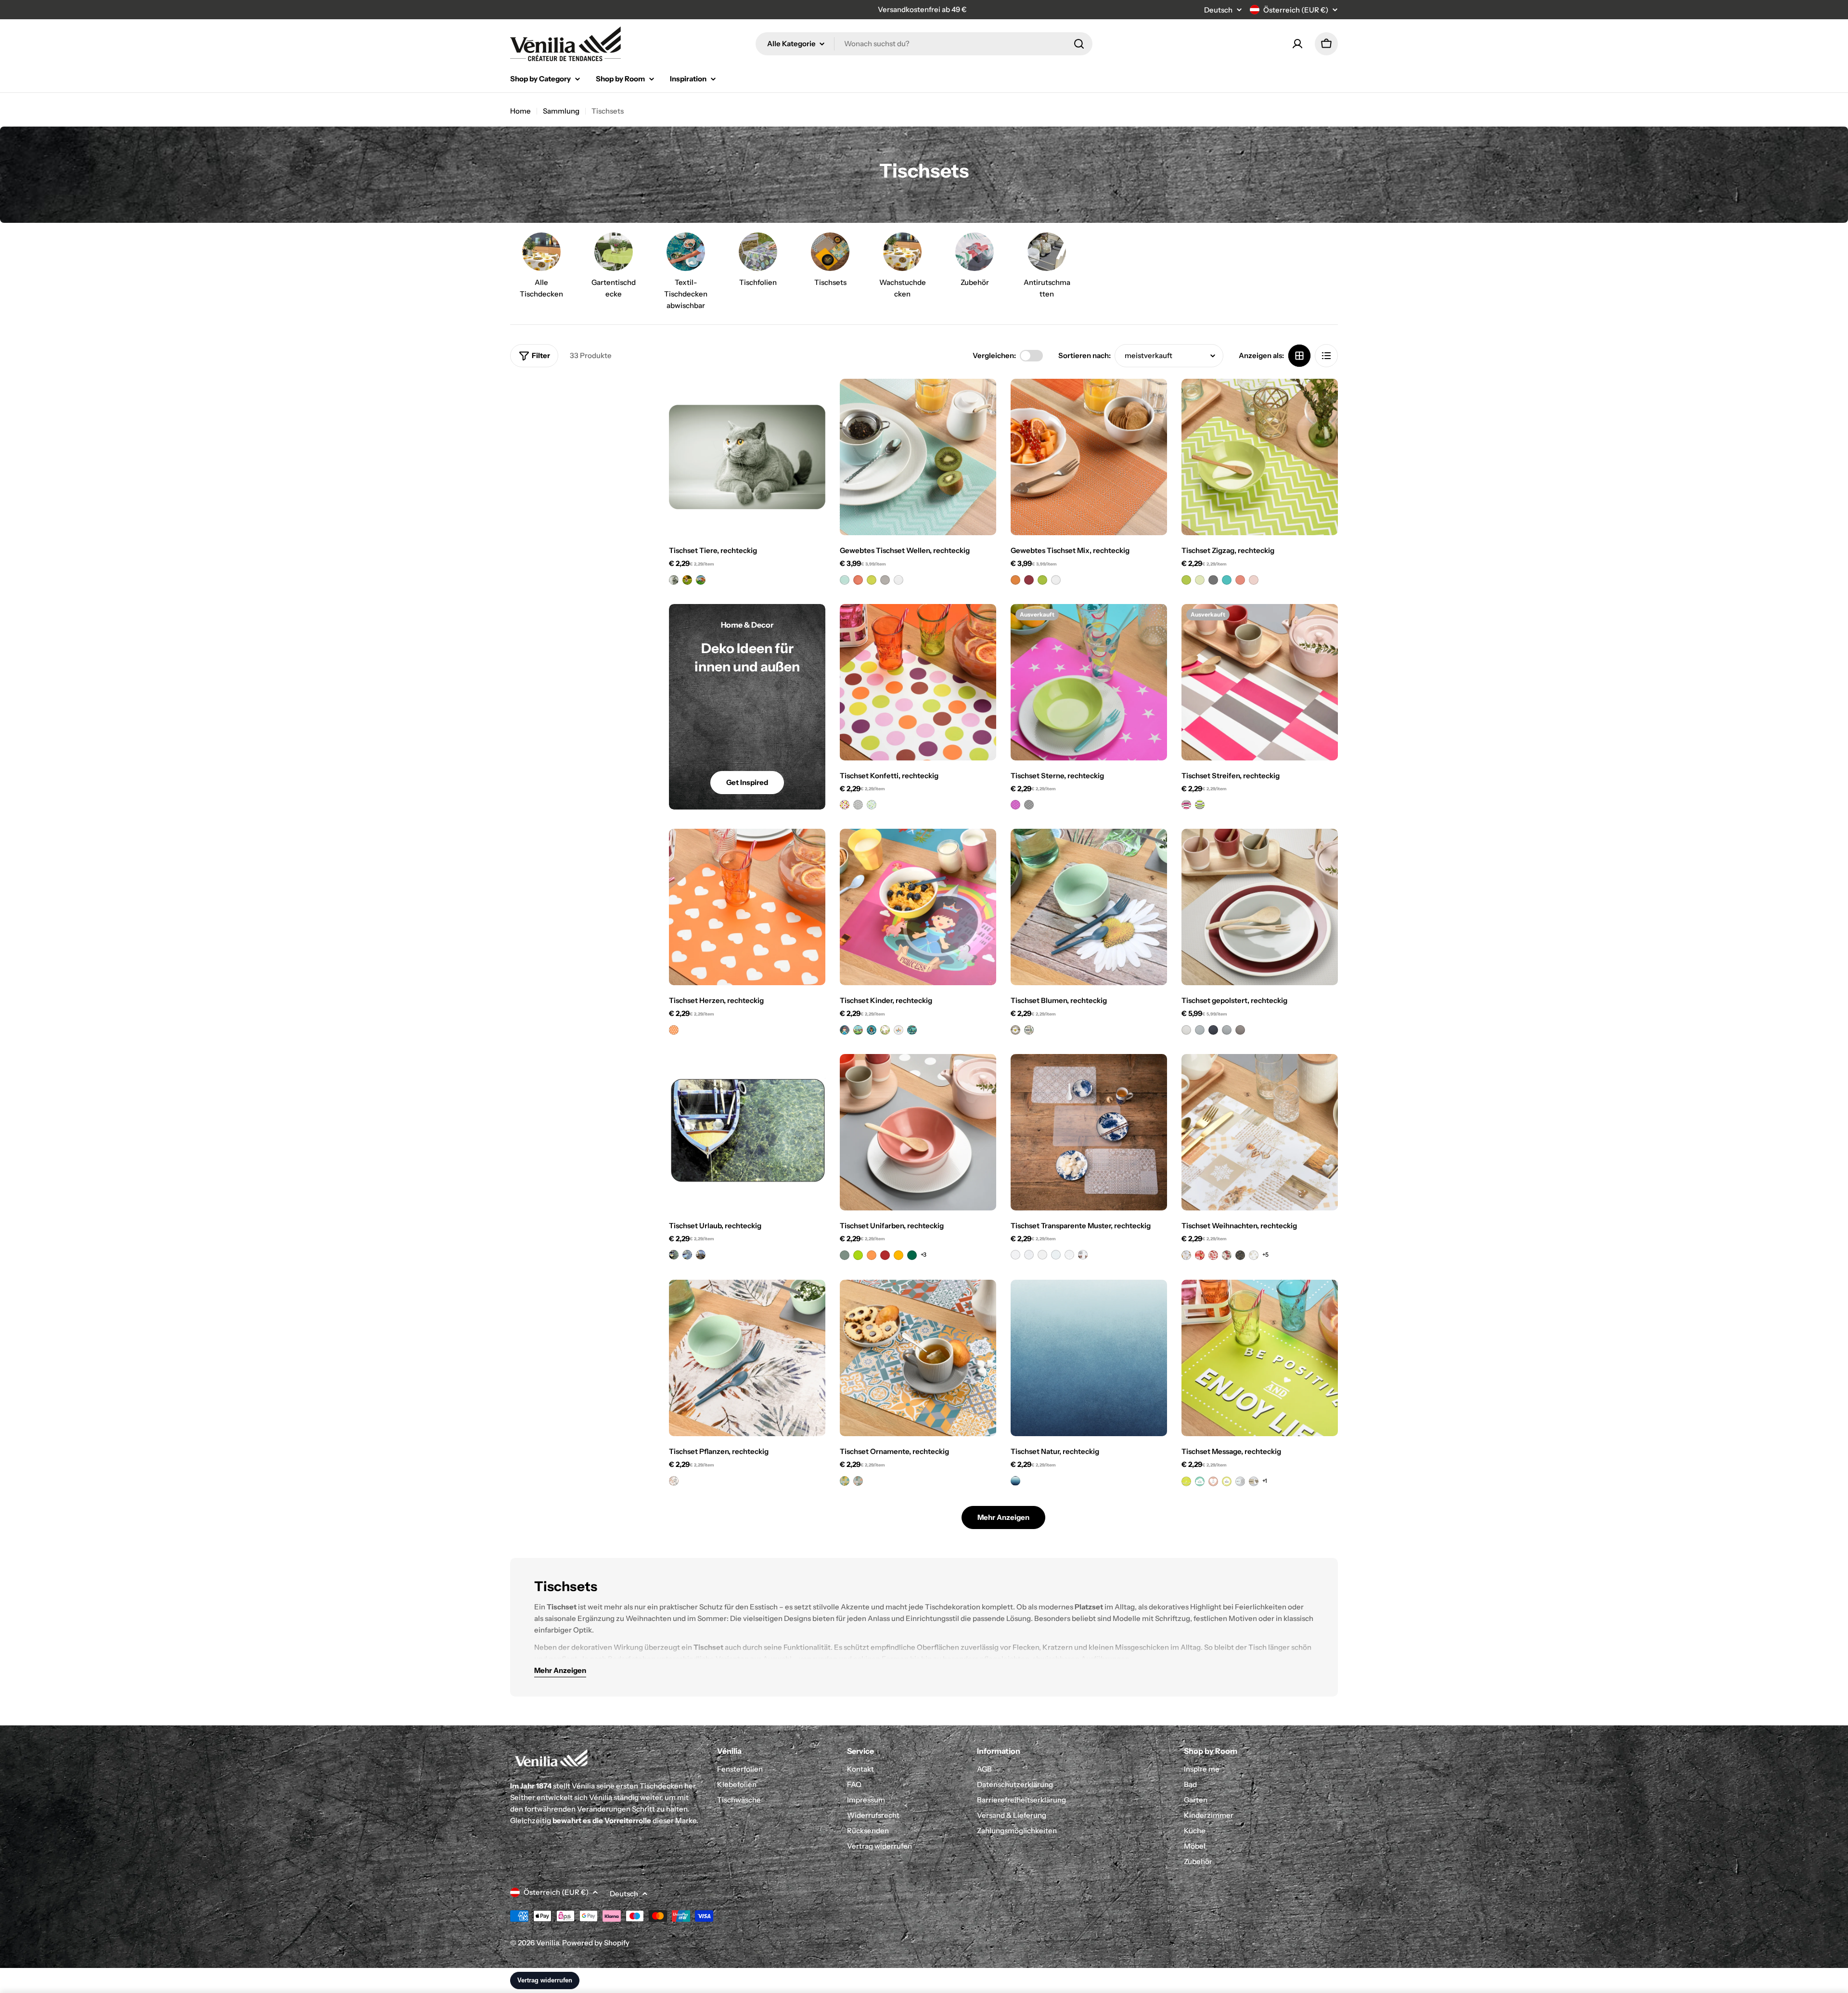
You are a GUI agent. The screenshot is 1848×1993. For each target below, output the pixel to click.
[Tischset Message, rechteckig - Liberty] (1240, 1481)
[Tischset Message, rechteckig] (1260, 1358)
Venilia (547, 1943)
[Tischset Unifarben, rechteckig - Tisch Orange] (872, 1255)
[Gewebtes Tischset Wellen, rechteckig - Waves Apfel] (872, 580)
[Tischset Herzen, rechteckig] (747, 907)
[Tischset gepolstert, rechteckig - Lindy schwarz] (1213, 1030)
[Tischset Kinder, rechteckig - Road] (912, 1030)
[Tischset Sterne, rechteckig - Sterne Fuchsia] (1015, 805)
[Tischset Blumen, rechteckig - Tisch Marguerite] (1015, 1030)
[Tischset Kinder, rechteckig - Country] (858, 1030)
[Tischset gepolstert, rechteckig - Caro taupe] (1240, 1030)
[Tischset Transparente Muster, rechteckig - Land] (1029, 1255)
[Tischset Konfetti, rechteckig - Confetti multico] (845, 805)
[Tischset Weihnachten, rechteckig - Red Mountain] (1200, 1255)
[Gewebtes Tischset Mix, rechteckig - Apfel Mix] (1042, 580)
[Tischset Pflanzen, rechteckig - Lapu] (674, 1481)
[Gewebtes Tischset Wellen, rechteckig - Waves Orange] (858, 580)
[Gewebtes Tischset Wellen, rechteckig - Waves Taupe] (885, 580)
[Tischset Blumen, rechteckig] (1089, 907)
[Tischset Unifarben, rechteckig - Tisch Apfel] (858, 1255)
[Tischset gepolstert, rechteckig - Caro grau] (1227, 1030)
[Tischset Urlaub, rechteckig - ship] (701, 1255)
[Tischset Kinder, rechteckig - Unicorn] (898, 1030)
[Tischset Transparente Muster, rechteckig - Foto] (1083, 1255)
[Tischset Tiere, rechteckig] (747, 457)
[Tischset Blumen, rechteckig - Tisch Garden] (1029, 1030)
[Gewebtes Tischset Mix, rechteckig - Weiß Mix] (1056, 580)
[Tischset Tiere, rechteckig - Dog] (687, 580)
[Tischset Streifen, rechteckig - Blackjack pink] (1186, 805)
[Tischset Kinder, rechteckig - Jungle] (885, 1030)
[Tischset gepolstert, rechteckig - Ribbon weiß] (1186, 1030)
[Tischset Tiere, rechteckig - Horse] (701, 580)
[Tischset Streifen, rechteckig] (1260, 682)
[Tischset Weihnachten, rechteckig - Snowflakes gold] (1254, 1255)
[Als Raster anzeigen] (1299, 356)
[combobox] (924, 44)
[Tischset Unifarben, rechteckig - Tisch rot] (885, 1255)
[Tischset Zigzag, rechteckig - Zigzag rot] (1240, 580)
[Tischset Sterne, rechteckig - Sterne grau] (1029, 805)
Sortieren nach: (1084, 355)
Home (520, 111)
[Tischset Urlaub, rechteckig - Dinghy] (687, 1255)
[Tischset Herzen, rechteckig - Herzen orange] (674, 1030)
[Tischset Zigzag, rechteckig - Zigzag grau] (1213, 580)
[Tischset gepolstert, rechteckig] (1260, 907)
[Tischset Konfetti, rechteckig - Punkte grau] (858, 805)
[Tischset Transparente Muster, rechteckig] (1089, 1132)
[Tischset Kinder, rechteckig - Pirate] (872, 1030)
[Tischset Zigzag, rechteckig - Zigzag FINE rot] (1254, 580)
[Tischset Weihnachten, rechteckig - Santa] (1213, 1255)
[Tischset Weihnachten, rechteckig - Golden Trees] (1240, 1255)
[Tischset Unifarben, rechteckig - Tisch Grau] (845, 1255)
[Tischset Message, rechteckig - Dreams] (1200, 1481)
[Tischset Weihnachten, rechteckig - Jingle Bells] (1227, 1255)
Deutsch (1218, 10)
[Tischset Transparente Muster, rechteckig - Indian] (1015, 1255)
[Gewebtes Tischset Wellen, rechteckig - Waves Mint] (845, 580)
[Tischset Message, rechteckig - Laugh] (1213, 1481)
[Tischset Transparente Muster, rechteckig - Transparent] (1042, 1255)
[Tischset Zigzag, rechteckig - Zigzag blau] (1227, 580)
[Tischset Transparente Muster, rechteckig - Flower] (1069, 1255)
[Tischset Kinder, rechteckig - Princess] (845, 1030)
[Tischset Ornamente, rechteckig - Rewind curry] (845, 1481)
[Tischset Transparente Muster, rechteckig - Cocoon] (1056, 1255)
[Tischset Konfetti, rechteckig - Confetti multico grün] (872, 805)
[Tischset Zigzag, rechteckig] (1260, 457)
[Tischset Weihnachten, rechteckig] (1260, 1132)
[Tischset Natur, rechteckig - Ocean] (1015, 1481)
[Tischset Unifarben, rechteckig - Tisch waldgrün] (912, 1255)
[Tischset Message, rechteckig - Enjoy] (1186, 1481)
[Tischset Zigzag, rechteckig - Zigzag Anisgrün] (1186, 580)
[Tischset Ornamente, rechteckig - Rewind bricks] (858, 1481)
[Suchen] (1079, 44)
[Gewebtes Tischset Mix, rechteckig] (1089, 457)
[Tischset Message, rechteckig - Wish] (1227, 1481)
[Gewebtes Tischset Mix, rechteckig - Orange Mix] (1015, 580)
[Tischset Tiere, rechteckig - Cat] (674, 580)
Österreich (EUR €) (1296, 10)
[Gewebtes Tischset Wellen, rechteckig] (918, 457)
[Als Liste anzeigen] (1326, 356)
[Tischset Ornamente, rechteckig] (918, 1358)
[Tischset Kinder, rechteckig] (918, 907)
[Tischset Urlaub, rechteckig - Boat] (674, 1255)
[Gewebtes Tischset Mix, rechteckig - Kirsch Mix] (1029, 580)
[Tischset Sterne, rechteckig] (1089, 682)
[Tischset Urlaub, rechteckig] (747, 1132)
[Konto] (1297, 44)
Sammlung (561, 111)
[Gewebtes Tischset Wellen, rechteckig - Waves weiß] (898, 580)
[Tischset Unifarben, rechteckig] (918, 1132)
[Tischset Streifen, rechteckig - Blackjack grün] (1200, 805)
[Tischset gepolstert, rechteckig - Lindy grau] (1200, 1030)
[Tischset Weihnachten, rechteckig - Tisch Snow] (1186, 1255)
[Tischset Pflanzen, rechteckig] (747, 1358)
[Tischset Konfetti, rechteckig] (918, 682)
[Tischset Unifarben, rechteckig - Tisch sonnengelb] (898, 1255)
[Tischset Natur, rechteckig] (1089, 1358)
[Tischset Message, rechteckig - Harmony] (1254, 1481)
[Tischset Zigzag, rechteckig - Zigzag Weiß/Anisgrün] (1200, 580)
